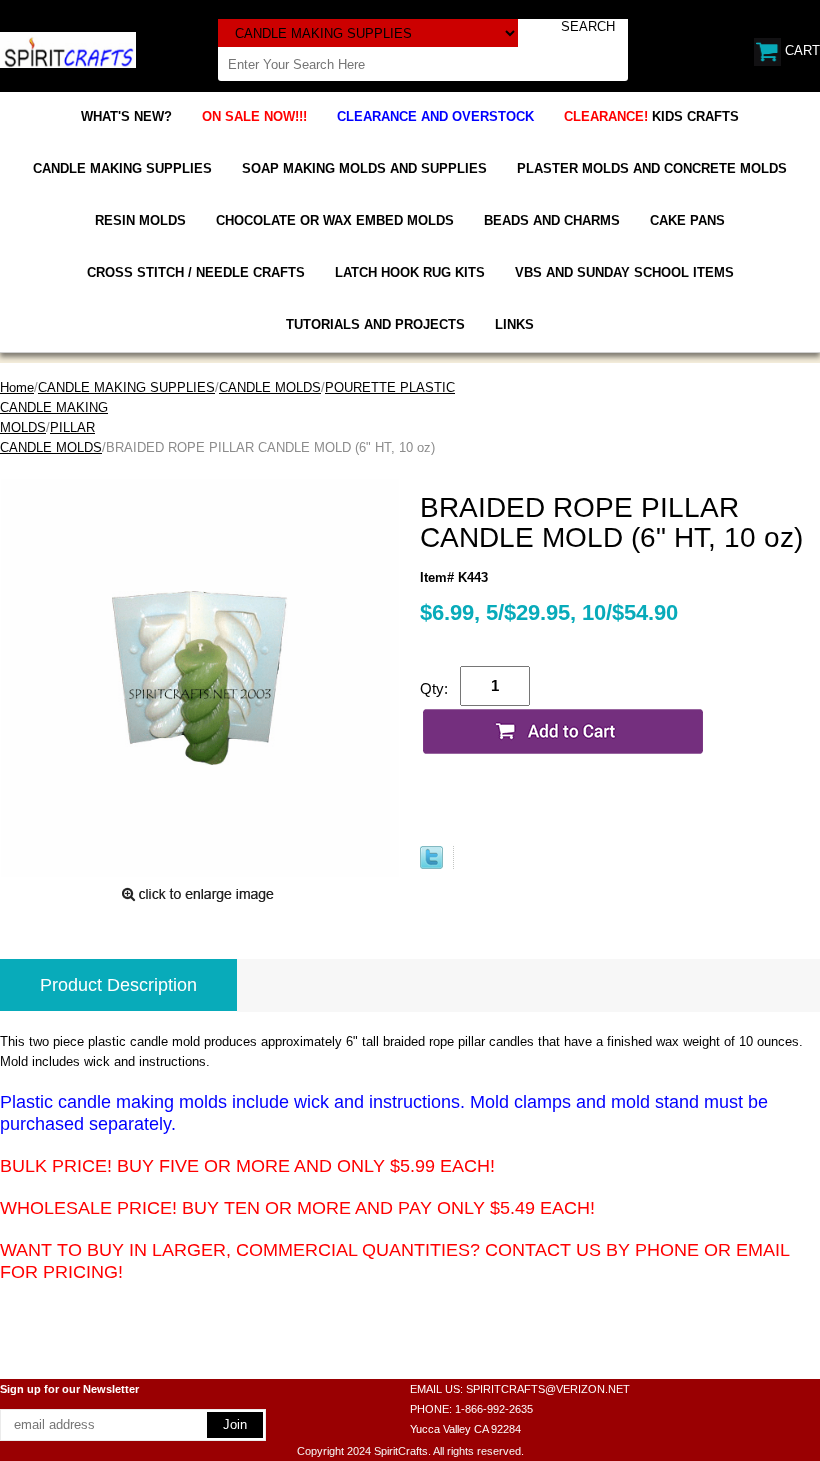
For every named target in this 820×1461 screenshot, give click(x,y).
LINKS (514, 324)
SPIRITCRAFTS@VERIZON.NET (548, 1389)
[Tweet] (431, 864)
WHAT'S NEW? (126, 116)
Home (17, 387)
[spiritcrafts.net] (68, 48)
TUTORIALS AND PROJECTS (375, 324)
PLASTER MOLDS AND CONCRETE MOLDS (652, 168)
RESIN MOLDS (140, 220)
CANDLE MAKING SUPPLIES (122, 168)
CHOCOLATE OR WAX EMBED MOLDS (335, 220)
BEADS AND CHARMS (552, 220)
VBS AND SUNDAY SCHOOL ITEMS (624, 272)
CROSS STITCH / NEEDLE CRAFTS (196, 272)
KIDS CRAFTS (651, 116)
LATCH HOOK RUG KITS (410, 272)
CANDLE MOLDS (270, 387)
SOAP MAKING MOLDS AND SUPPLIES (364, 168)
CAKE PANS (687, 220)
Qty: (434, 688)
